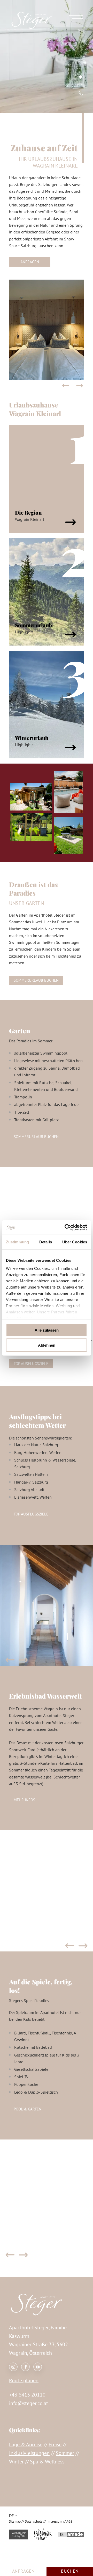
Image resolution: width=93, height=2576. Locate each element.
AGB (69, 2521)
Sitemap (15, 2521)
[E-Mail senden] (80, 85)
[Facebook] (25, 2367)
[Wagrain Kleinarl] (18, 2535)
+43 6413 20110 (27, 2395)
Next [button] (80, 386)
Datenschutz (34, 2521)
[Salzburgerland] (43, 2535)
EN (18, 2503)
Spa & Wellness (47, 2462)
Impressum (54, 2521)
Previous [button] (65, 386)
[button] (30, 262)
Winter (16, 2462)
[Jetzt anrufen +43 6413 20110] (81, 93)
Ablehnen (47, 1345)
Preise (55, 2445)
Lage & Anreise (26, 2445)
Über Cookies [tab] (75, 1242)
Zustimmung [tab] (17, 1242)
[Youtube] (38, 2367)
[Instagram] (13, 2367)
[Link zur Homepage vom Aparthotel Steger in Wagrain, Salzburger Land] (32, 28)
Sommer (65, 2453)
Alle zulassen (47, 1330)
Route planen (24, 2380)
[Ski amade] (71, 2535)
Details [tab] (46, 1242)
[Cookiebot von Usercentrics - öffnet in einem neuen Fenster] (66, 1228)
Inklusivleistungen (29, 2453)
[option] (47, 330)
